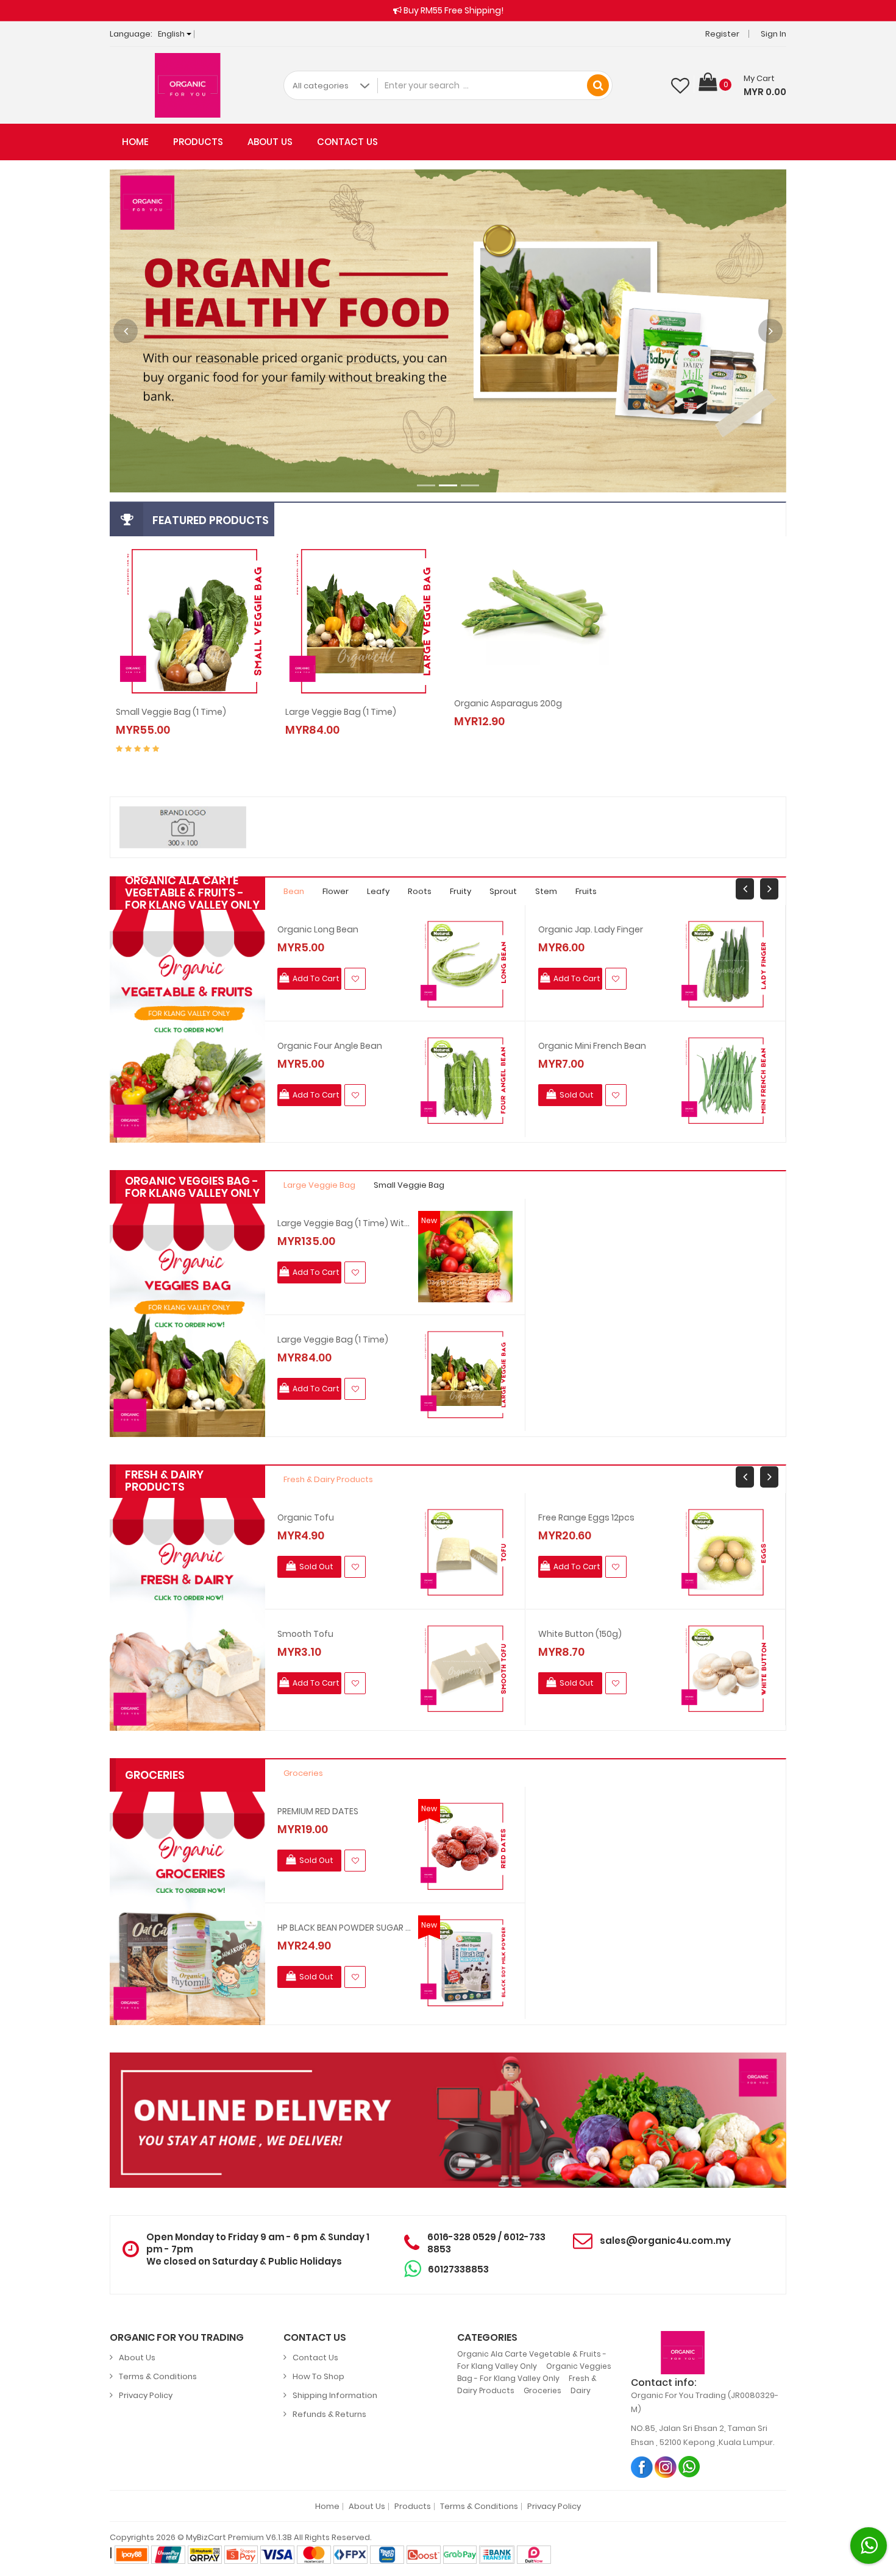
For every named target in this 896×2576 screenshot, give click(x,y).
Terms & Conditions (158, 2376)
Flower (336, 891)
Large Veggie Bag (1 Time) (333, 1339)
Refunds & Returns (329, 2414)
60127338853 (458, 2269)
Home (135, 142)
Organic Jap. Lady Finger (591, 929)
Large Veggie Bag (319, 1185)
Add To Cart (171, 717)
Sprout (503, 891)
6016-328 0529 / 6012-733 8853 (486, 2243)
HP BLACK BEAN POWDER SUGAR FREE (345, 1928)
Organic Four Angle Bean (330, 1046)
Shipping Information (335, 2395)
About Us (270, 142)
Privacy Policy (146, 2395)
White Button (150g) (580, 1634)
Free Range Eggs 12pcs (586, 1517)
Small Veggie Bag (409, 1185)
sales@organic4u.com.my (665, 2241)
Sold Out (509, 709)
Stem (546, 891)
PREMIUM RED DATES (318, 1811)
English (172, 34)
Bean (294, 891)
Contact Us (347, 142)
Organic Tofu (306, 1517)
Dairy (581, 2390)
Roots (420, 891)
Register (722, 34)
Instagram (666, 2467)
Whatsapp (690, 2467)
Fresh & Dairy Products (328, 1479)
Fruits (586, 891)
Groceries (303, 1773)
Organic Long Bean (318, 929)
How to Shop (318, 2376)
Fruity (460, 891)
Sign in (773, 34)
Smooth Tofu (305, 1634)
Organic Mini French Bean (592, 1046)
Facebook (642, 2467)
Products (198, 142)
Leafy (378, 891)
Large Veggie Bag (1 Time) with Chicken (345, 1223)
